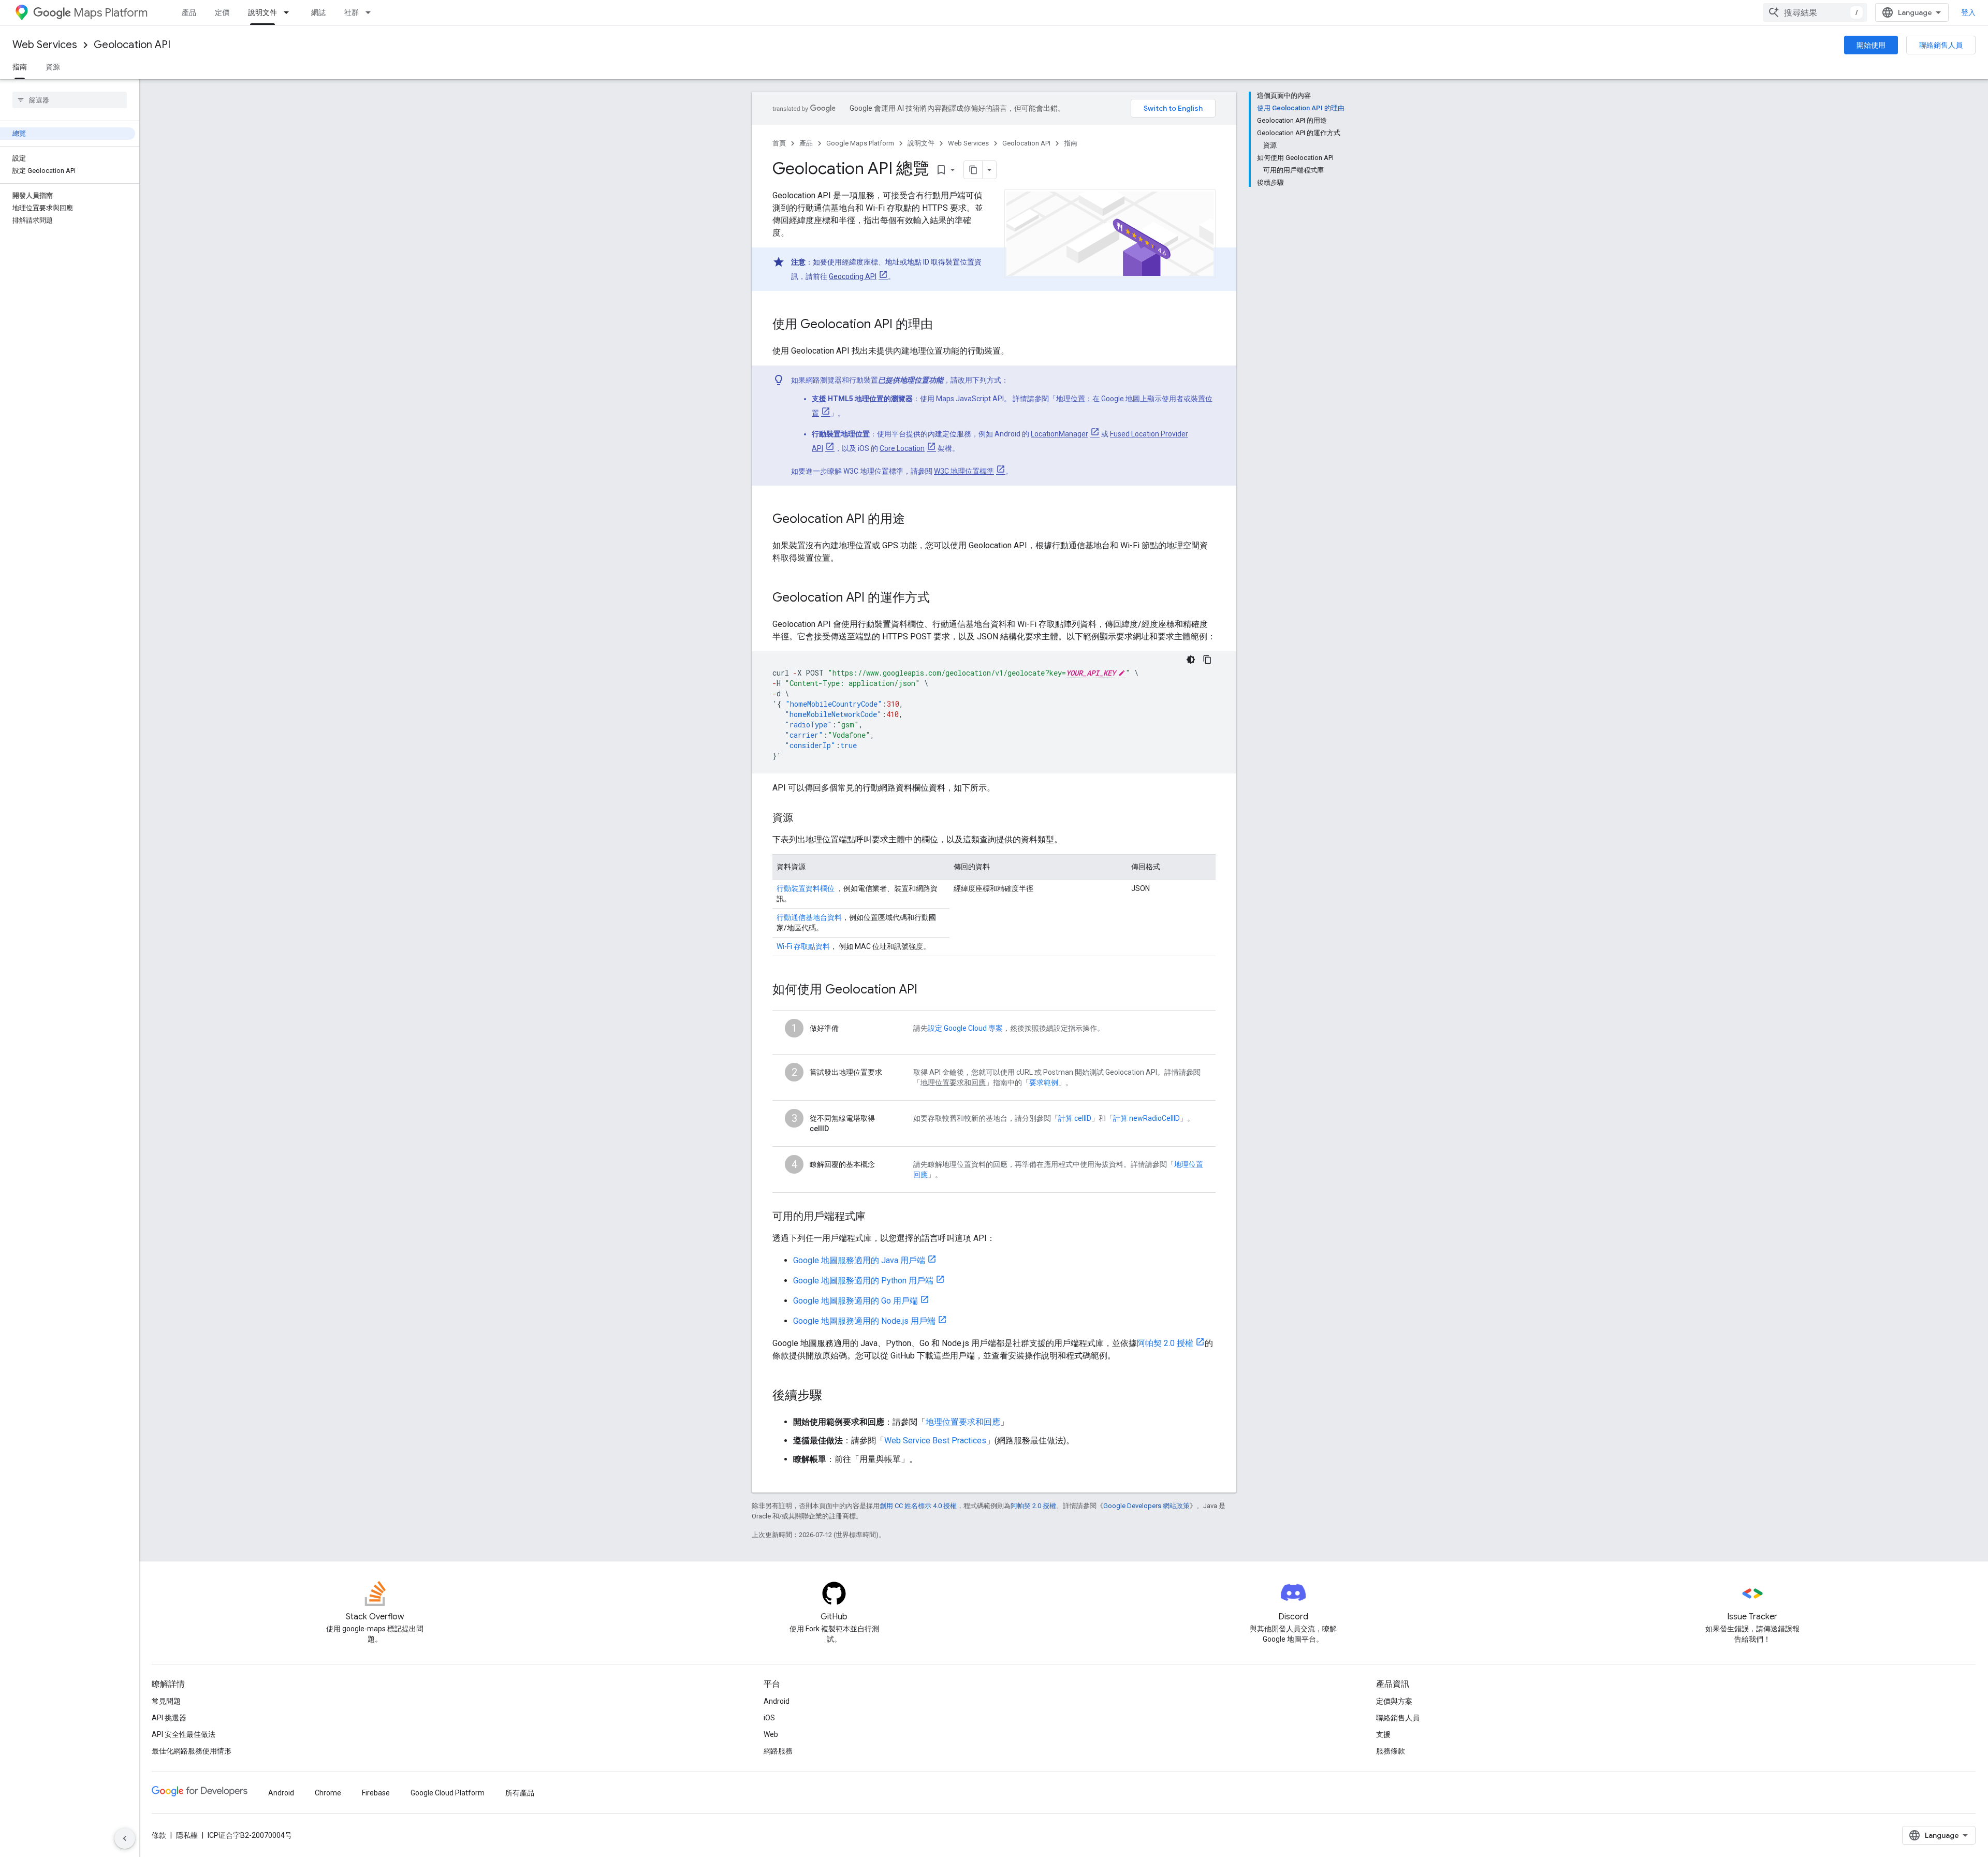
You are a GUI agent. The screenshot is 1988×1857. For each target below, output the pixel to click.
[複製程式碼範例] (1207, 660)
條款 (159, 1835)
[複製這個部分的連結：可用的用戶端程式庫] (876, 1217)
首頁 (779, 143)
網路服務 (778, 1751)
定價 (222, 12)
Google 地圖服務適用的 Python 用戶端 (863, 1281)
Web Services (45, 45)
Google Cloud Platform (448, 1793)
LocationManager (1059, 434)
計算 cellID (1075, 1118)
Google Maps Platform (860, 143)
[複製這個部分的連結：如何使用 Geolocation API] (928, 990)
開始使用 (1871, 45)
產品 (189, 12)
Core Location (902, 448)
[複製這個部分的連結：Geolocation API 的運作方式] (940, 598)
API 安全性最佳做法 (184, 1734)
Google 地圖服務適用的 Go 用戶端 (856, 1301)
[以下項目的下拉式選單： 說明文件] (289, 12)
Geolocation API (132, 45)
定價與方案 (1394, 1701)
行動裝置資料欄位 (806, 888)
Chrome (328, 1793)
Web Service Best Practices (935, 1441)
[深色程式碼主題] (1191, 660)
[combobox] (1815, 12)
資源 (53, 67)
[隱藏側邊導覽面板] (125, 1838)
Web (771, 1734)
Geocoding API (853, 276)
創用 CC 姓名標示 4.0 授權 (918, 1506)
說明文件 (262, 12)
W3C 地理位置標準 (964, 471)
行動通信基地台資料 (809, 917)
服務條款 (1391, 1751)
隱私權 (187, 1835)
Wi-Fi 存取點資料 (803, 946)
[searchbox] (70, 100)
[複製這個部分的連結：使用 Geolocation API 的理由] (943, 325)
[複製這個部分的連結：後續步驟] (832, 1396)
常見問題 (166, 1701)
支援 (1383, 1734)
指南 (20, 67)
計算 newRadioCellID (1146, 1118)
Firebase (376, 1793)
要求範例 (1044, 1083)
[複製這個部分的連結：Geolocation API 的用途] (915, 520)
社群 (352, 12)
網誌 (318, 12)
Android (777, 1701)
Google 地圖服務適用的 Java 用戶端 (859, 1260)
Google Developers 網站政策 (1146, 1506)
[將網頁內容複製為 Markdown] (973, 170)
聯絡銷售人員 (1941, 45)
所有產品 (520, 1793)
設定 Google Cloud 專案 (965, 1028)
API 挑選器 (169, 1718)
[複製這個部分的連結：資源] (803, 818)
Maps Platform (111, 13)
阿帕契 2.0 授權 (1165, 1343)
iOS (769, 1718)
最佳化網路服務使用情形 (192, 1751)
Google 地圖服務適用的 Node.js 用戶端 (864, 1321)
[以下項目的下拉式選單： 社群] (371, 12)
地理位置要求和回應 (963, 1422)
